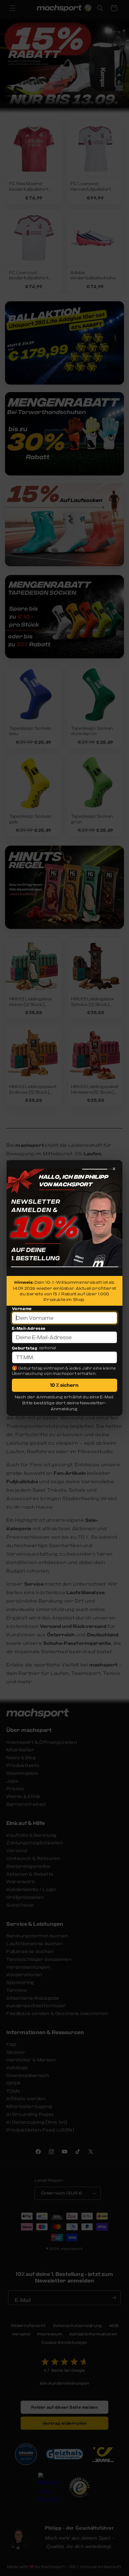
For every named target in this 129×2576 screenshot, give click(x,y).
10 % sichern (64, 1385)
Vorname (22, 1309)
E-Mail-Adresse (29, 1328)
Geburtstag (25, 1348)
